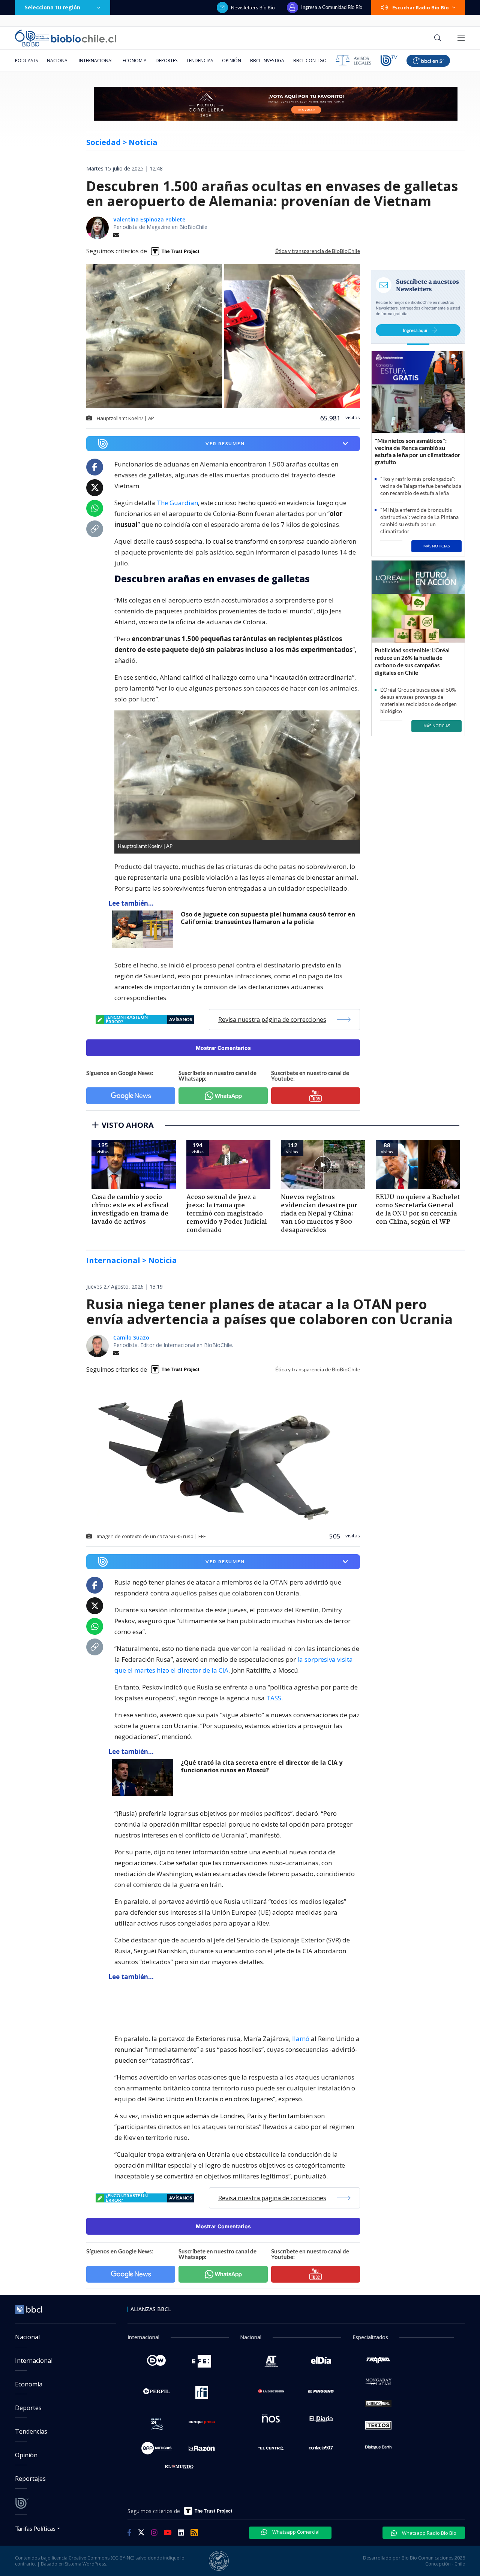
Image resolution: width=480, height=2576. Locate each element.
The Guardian (177, 503)
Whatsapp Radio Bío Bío (429, 2533)
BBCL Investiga (267, 61)
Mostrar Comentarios (223, 1048)
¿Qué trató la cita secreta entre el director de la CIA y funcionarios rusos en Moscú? (262, 1766)
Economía (135, 61)
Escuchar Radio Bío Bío (421, 7)
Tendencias (200, 61)
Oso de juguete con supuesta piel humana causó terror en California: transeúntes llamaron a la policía (268, 918)
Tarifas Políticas (35, 2528)
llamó (301, 2039)
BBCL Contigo (310, 61)
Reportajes (30, 2479)
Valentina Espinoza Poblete (149, 219)
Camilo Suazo (131, 1337)
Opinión (232, 61)
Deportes (166, 61)
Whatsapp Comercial (295, 2532)
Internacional (96, 61)
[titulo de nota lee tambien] (179, 2003)
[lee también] (145, 929)
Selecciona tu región (52, 7)
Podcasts (26, 61)
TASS (274, 1698)
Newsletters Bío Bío (253, 7)
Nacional (58, 61)
